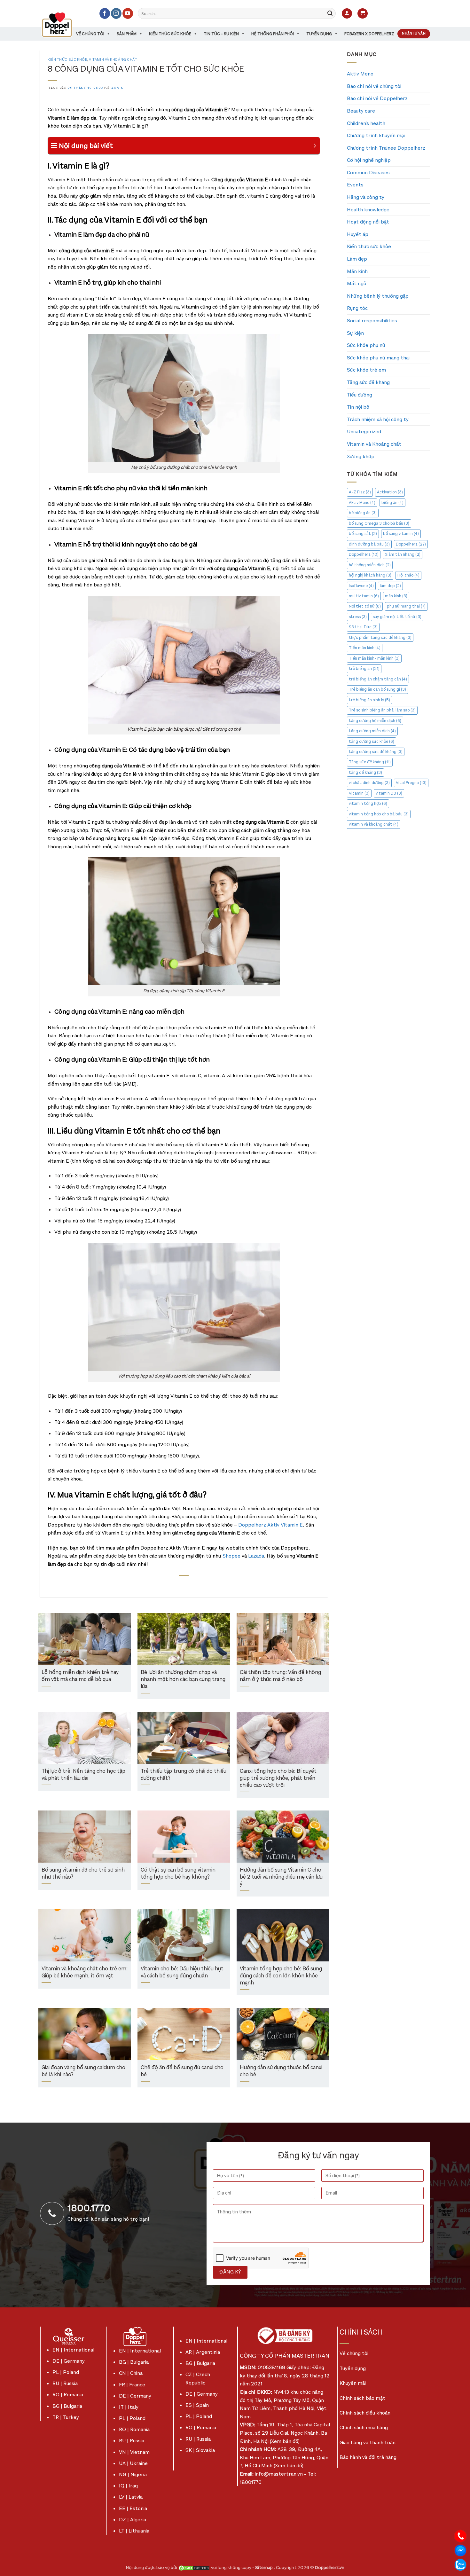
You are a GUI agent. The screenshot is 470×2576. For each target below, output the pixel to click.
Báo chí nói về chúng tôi (374, 86)
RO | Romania (68, 2395)
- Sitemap (263, 2568)
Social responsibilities (372, 321)
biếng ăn (392, 503)
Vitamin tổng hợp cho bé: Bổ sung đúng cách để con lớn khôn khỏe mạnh (281, 1976)
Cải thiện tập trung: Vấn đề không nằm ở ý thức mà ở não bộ (280, 1676)
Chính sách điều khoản (365, 2413)
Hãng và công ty (366, 197)
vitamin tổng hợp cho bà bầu (379, 814)
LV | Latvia (131, 2497)
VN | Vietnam (134, 2452)
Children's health (366, 123)
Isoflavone (361, 586)
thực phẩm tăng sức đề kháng (380, 637)
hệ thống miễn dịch (370, 565)
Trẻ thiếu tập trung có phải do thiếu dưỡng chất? (184, 1775)
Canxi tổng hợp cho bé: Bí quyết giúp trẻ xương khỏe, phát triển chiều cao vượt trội (278, 1778)
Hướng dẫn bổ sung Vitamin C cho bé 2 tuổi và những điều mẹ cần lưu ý (281, 1877)
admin (117, 88)
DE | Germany (69, 2361)
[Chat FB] (460, 2550)
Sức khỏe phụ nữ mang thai (378, 358)
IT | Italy (129, 2407)
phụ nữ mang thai (406, 606)
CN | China (131, 2373)
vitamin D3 (389, 793)
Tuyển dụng (319, 34)
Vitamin (359, 793)
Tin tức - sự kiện (221, 34)
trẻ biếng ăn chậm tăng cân (378, 679)
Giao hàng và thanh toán (368, 2442)
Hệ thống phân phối (273, 34)
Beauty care (361, 111)
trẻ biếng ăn (364, 668)
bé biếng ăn (363, 513)
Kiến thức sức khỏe (170, 34)
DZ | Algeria (133, 2520)
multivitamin (364, 596)
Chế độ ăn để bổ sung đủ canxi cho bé (182, 2071)
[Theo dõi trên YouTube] (128, 13)
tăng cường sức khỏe (372, 741)
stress (358, 617)
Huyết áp (358, 234)
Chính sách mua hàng (364, 2427)
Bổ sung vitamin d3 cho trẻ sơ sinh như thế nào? (83, 1874)
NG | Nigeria (133, 2474)
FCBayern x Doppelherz (369, 34)
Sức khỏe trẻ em (366, 370)
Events (355, 185)
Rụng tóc (357, 308)
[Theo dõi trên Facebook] (105, 13)
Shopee (231, 1556)
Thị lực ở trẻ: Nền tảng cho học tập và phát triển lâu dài (83, 1775)
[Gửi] (330, 13)
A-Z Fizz (360, 492)
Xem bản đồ (285, 2441)
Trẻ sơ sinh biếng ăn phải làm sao (382, 710)
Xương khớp (361, 456)
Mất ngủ (356, 283)
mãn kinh (396, 596)
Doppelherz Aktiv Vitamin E (270, 1525)
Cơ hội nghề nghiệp (369, 160)
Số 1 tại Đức (363, 627)
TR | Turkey (66, 2417)
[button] (347, 14)
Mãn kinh (357, 271)
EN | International (73, 2350)
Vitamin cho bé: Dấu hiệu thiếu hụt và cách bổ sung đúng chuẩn (182, 1972)
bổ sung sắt (363, 534)
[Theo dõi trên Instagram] (116, 13)
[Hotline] (460, 2536)
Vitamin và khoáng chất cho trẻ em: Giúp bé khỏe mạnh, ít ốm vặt (85, 1972)
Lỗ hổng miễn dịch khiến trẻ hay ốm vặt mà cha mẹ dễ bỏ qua (80, 1676)
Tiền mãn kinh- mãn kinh (374, 658)
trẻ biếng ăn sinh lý (369, 700)
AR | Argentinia (203, 2352)
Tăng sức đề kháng (368, 382)
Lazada (256, 1556)
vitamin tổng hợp (368, 803)
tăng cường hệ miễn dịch (375, 721)
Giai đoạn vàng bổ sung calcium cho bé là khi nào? (83, 2071)
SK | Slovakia (200, 2450)
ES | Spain (197, 2405)
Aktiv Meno (360, 74)
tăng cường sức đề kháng (376, 752)
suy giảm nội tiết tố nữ (397, 617)
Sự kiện (355, 333)
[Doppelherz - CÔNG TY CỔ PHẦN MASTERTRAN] (65, 25)
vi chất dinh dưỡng (369, 783)
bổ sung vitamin (401, 534)
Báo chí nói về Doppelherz (377, 98)
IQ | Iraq (128, 2486)
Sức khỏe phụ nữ (366, 345)
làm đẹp (390, 586)
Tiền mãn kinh (365, 648)
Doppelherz (411, 544)
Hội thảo (408, 575)
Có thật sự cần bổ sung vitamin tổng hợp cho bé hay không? (178, 1874)
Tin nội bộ (358, 407)
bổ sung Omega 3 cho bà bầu (379, 523)
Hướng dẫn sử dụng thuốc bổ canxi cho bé (281, 2071)
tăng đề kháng (365, 772)
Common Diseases (368, 173)
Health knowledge (368, 210)
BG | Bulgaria (67, 2406)
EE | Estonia (133, 2508)
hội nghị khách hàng (370, 575)
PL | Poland (66, 2372)
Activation (390, 492)
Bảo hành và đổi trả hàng (368, 2457)
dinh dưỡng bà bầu (369, 544)
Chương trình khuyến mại (376, 135)
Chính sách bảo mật (362, 2398)
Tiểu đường (360, 395)
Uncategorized (364, 432)
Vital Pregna (411, 783)
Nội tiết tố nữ (365, 606)
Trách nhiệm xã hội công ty (378, 419)
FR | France (132, 2385)
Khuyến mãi (353, 2383)
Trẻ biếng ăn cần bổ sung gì (377, 689)
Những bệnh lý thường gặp (378, 296)
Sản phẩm (127, 34)
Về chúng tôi (90, 34)
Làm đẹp (357, 259)
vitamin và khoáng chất (374, 824)
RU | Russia (65, 2383)
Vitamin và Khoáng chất (113, 60)
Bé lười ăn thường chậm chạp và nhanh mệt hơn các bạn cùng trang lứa (183, 1679)
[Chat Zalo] (460, 2564)
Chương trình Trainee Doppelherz (386, 148)
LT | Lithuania (134, 2531)
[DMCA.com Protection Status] (194, 2568)
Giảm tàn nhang (403, 554)
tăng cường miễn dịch (372, 731)
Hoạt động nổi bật (368, 222)
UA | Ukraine (133, 2463)
